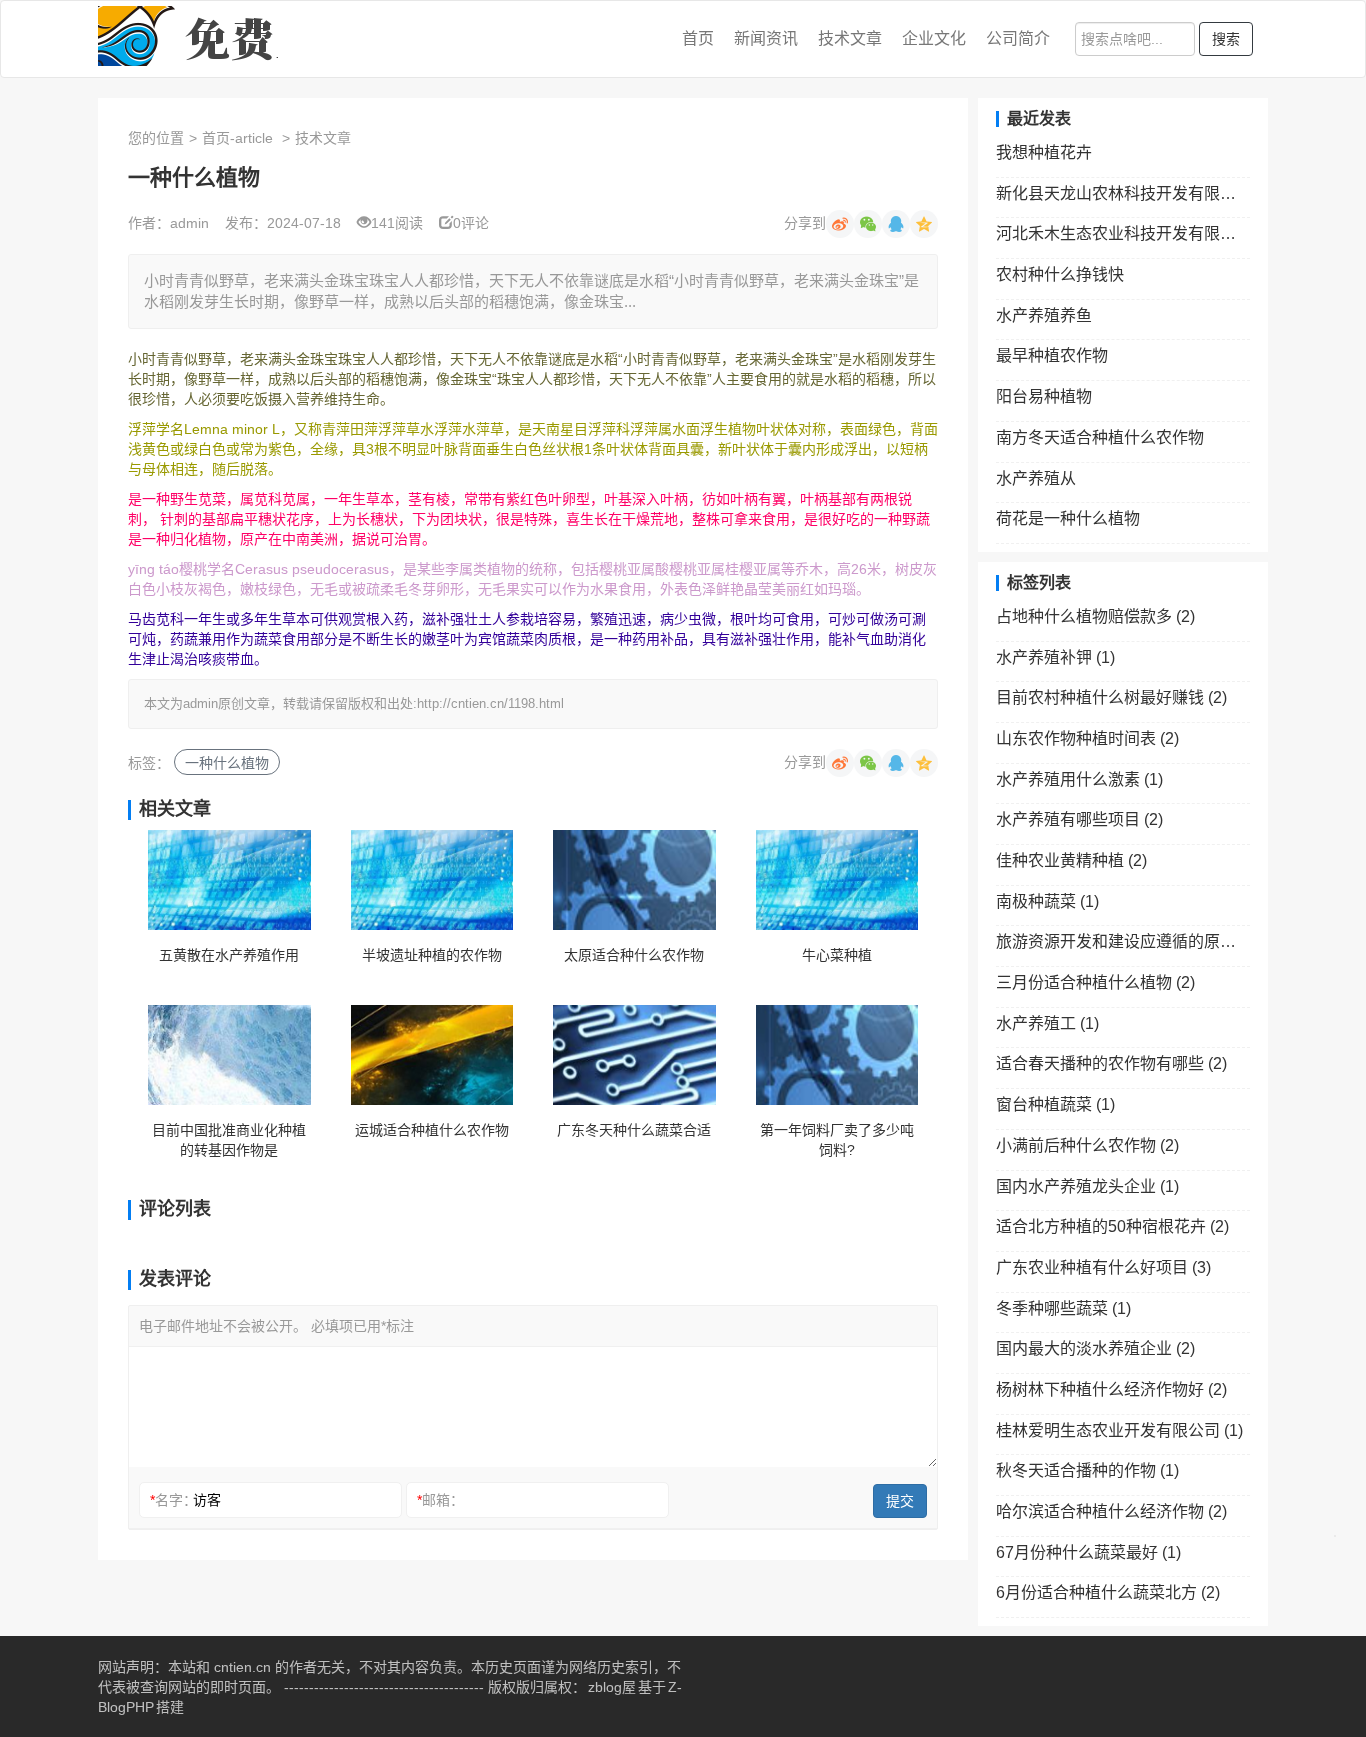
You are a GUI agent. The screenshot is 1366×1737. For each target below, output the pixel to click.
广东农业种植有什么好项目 (1103, 1267)
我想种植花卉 (1044, 152)
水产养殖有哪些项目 (1079, 819)
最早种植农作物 (1052, 355)
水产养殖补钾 (1055, 657)
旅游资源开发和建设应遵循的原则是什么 (1123, 941)
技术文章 (850, 38)
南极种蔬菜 (1047, 901)
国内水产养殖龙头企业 (1087, 1186)
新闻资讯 (766, 38)
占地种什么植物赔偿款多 (1095, 616)
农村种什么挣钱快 (1060, 274)
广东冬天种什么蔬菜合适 (634, 1130)
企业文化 (934, 38)
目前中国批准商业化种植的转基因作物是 (229, 1140)
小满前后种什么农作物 (1087, 1145)
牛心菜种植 (837, 955)
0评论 (471, 223)
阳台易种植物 (1044, 396)
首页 (698, 38)
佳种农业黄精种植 (1071, 860)
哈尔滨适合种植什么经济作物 (1111, 1511)
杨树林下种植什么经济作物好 (1111, 1389)
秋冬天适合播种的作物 (1087, 1470)
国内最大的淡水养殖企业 (1095, 1348)
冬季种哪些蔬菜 (1063, 1308)
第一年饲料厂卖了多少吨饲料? (837, 1140)
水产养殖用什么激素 (1079, 779)
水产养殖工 (1047, 1023)
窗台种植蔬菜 (1055, 1104)
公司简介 (1018, 38)
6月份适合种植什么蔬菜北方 (1108, 1592)
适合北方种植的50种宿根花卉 (1112, 1226)
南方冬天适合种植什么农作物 (1100, 437)
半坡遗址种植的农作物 (432, 955)
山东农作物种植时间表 (1087, 738)
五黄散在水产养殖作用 (229, 955)
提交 (900, 1501)
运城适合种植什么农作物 (432, 1130)
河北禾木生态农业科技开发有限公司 (1123, 233)
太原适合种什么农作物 (634, 955)
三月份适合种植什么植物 (1095, 982)
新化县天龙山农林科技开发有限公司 (1123, 193)
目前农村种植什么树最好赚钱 (1111, 697)
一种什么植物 (227, 763)
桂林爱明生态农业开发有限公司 (1119, 1430)
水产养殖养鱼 (1044, 315)
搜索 (1226, 39)
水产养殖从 (1036, 478)
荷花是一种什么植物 (1068, 518)
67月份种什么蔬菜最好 (1088, 1552)
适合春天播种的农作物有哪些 (1111, 1063)
